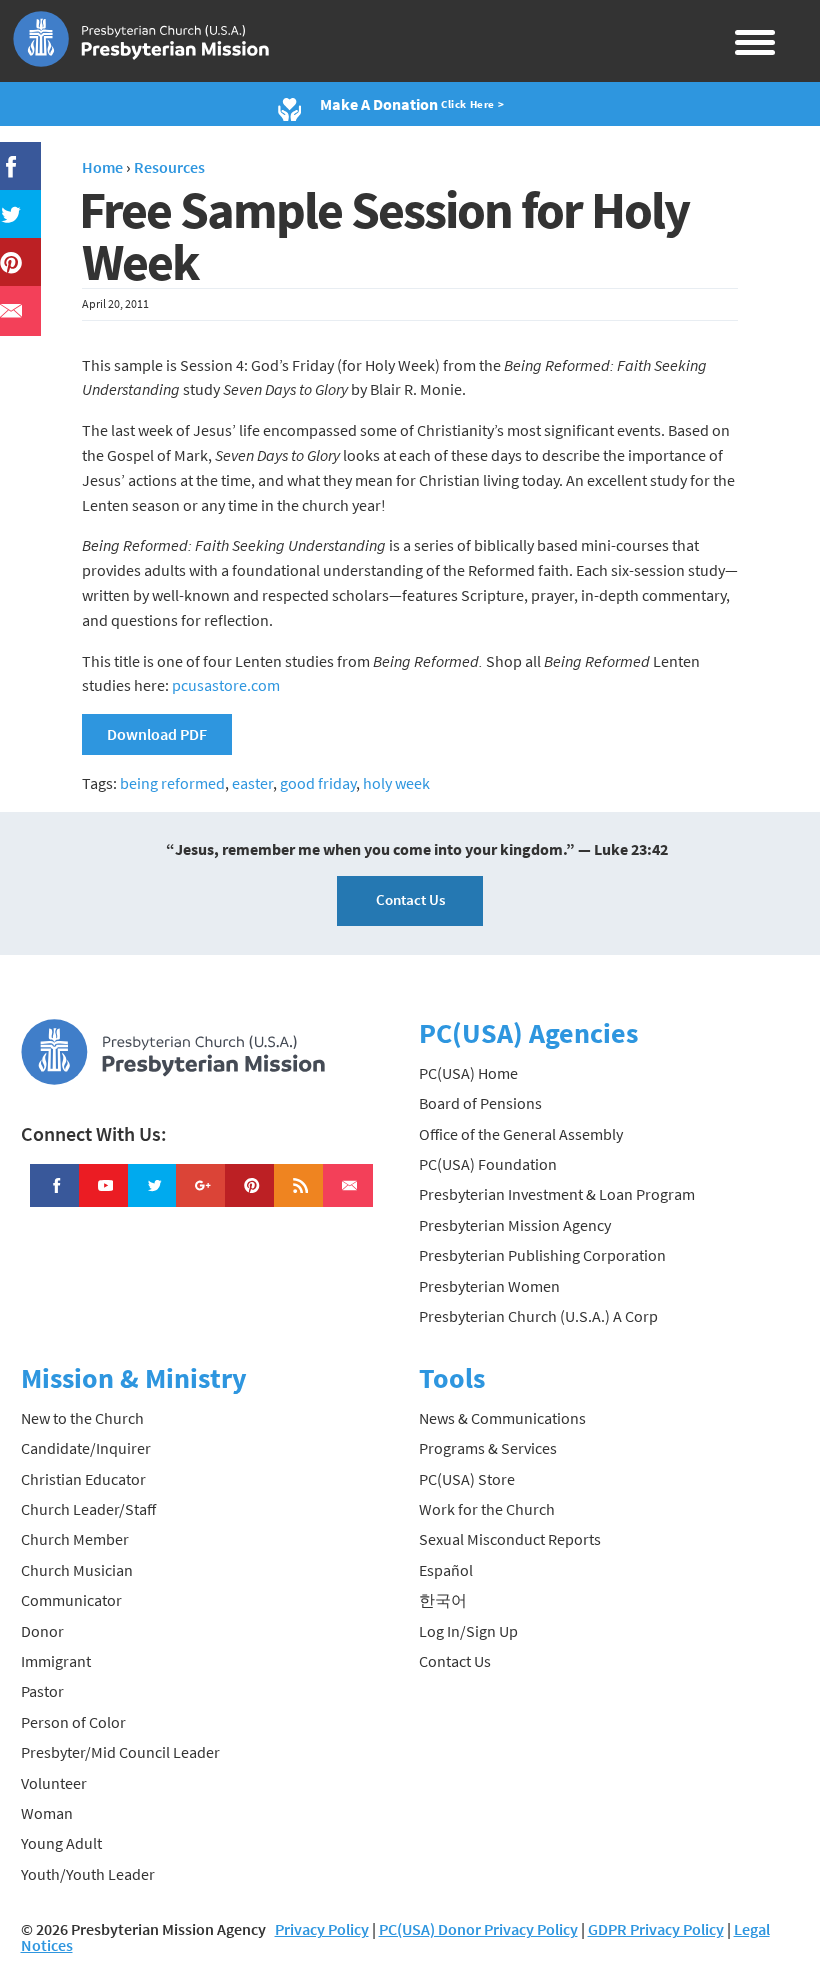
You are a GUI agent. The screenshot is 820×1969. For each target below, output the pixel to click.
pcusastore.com (226, 685)
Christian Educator (83, 1479)
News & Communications (502, 1418)
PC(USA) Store (467, 1479)
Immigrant (56, 1661)
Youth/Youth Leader (88, 1874)
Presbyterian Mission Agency (515, 1225)
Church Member (75, 1539)
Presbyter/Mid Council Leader (120, 1752)
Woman (47, 1813)
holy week (396, 783)
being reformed (172, 783)
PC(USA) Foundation (488, 1164)
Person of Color (73, 1722)
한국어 (443, 1600)
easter (252, 783)
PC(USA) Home (468, 1073)
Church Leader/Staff (88, 1509)
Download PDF (157, 734)
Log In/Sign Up (468, 1631)
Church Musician (77, 1570)
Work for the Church (487, 1509)
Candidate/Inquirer (86, 1448)
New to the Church (82, 1418)
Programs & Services (488, 1448)
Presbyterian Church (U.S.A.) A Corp (538, 1316)
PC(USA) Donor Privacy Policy (478, 1929)
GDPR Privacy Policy (656, 1929)
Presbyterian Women (489, 1286)
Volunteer (54, 1783)
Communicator (71, 1600)
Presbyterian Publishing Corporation (542, 1255)
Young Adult (61, 1843)
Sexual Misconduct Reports (510, 1539)
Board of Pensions (480, 1103)
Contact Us (410, 899)
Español (446, 1570)
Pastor (42, 1691)
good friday (318, 783)
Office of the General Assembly (521, 1134)
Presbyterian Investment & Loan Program (557, 1194)
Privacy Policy (322, 1929)
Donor (42, 1631)
